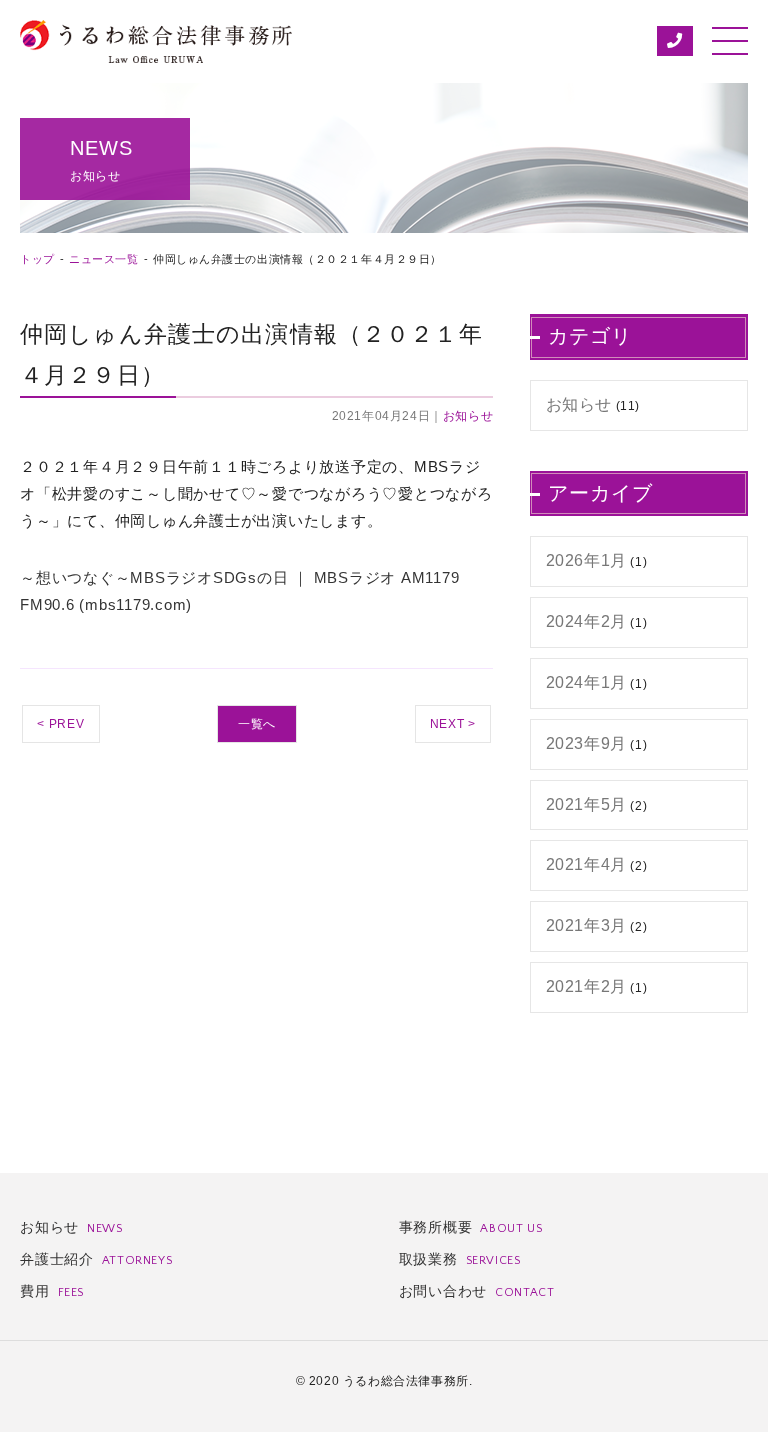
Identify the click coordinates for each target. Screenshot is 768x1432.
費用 (52, 1291)
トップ (37, 259)
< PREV (61, 724)
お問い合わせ (477, 1291)
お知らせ (468, 416)
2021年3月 (586, 925)
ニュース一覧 (103, 259)
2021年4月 (586, 864)
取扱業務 (460, 1259)
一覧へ (257, 724)
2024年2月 (586, 621)
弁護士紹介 (96, 1259)
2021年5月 (586, 804)
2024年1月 (586, 682)
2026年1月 (586, 560)
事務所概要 (471, 1227)
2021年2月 (586, 986)
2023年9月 (586, 743)
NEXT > (453, 724)
